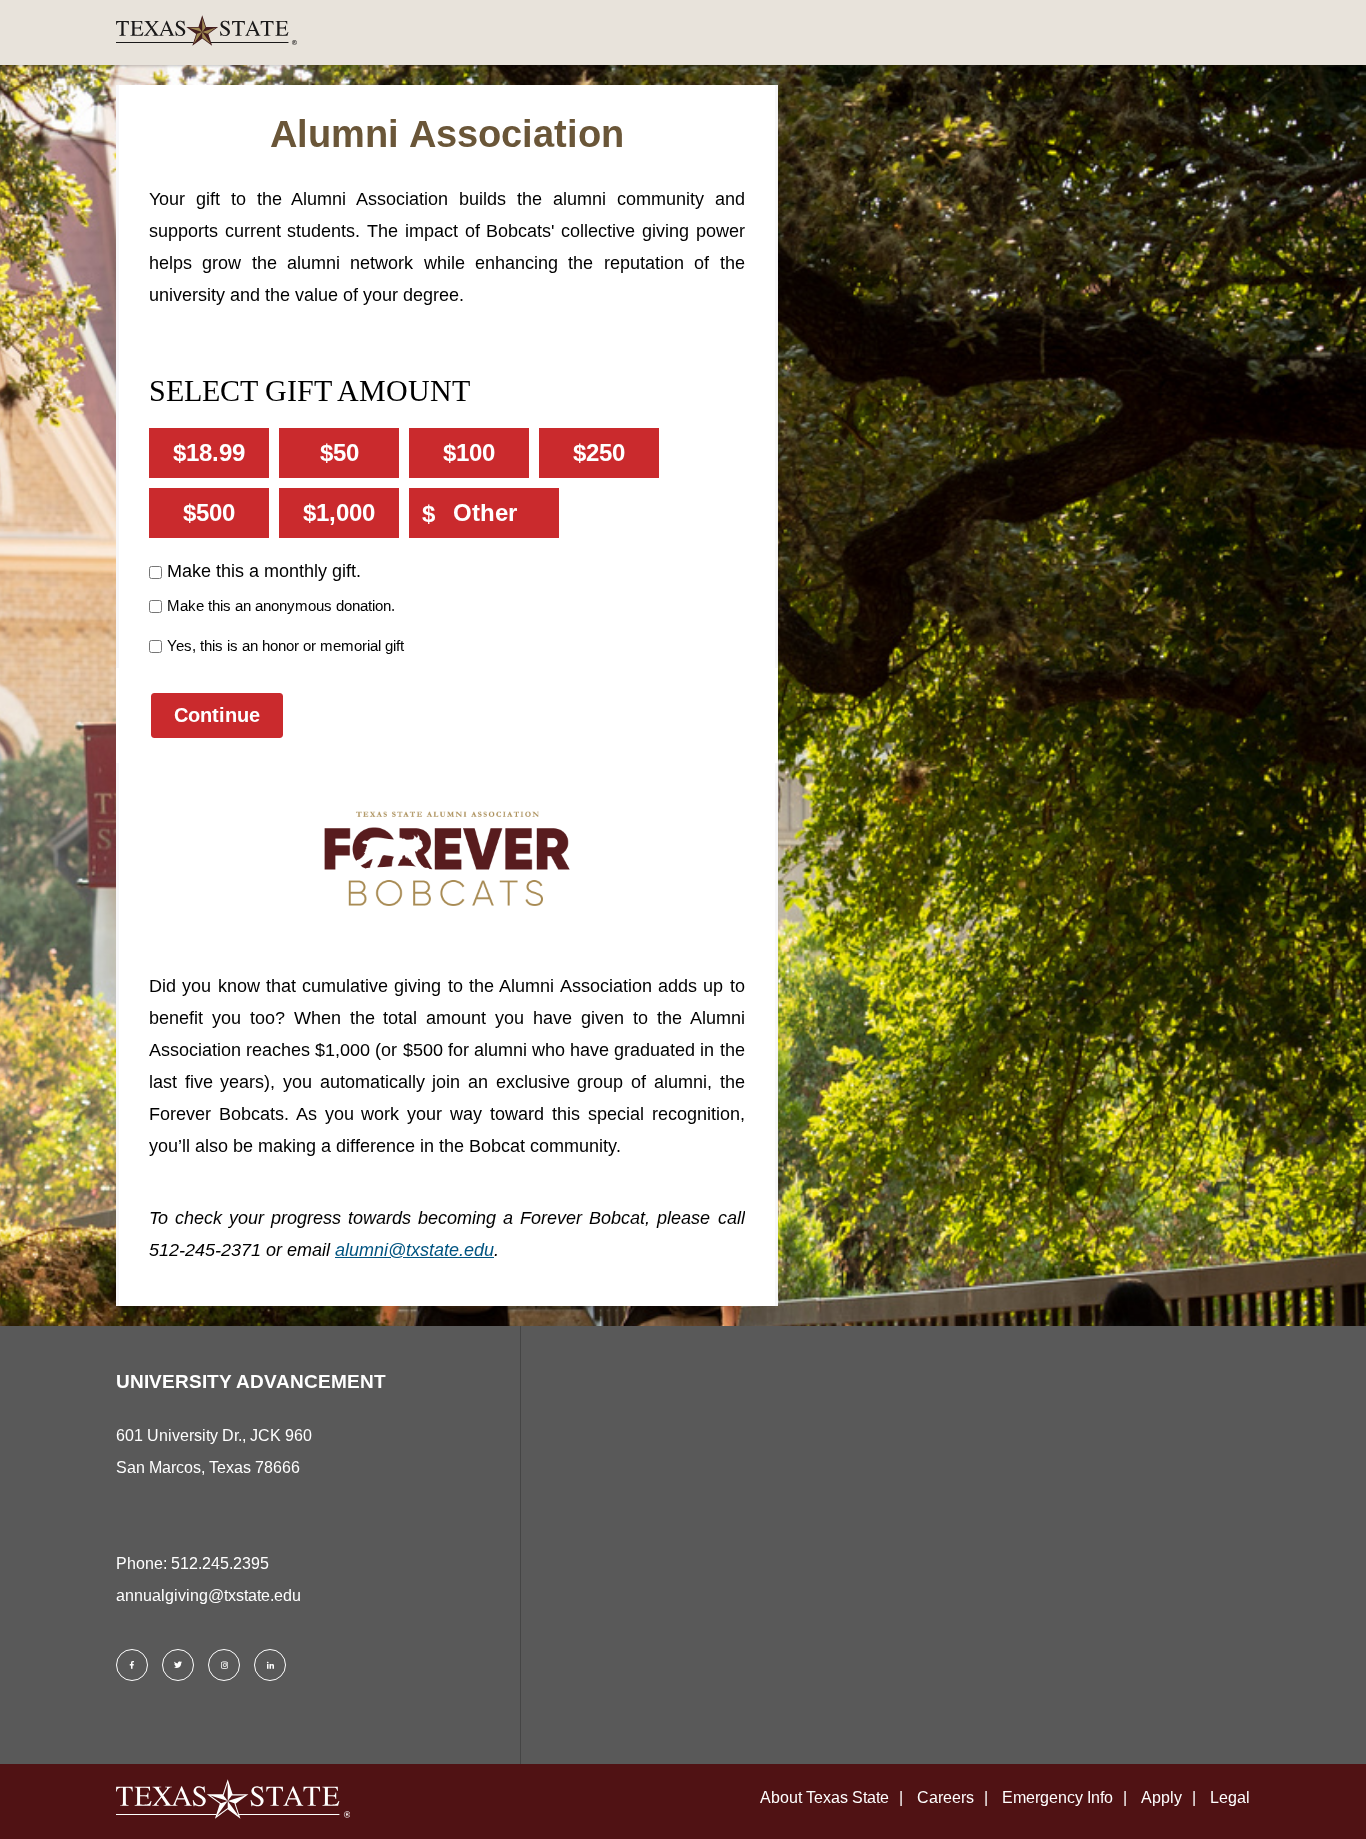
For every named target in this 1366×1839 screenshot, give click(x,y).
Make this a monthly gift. (264, 571)
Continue (217, 715)
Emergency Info (1057, 1797)
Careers (945, 1797)
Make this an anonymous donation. (281, 605)
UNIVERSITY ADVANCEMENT (251, 1381)
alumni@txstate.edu (414, 1250)
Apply (1161, 1797)
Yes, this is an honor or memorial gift (285, 645)
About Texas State (824, 1797)
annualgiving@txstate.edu (208, 1595)
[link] (683, 33)
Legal (1230, 1797)
